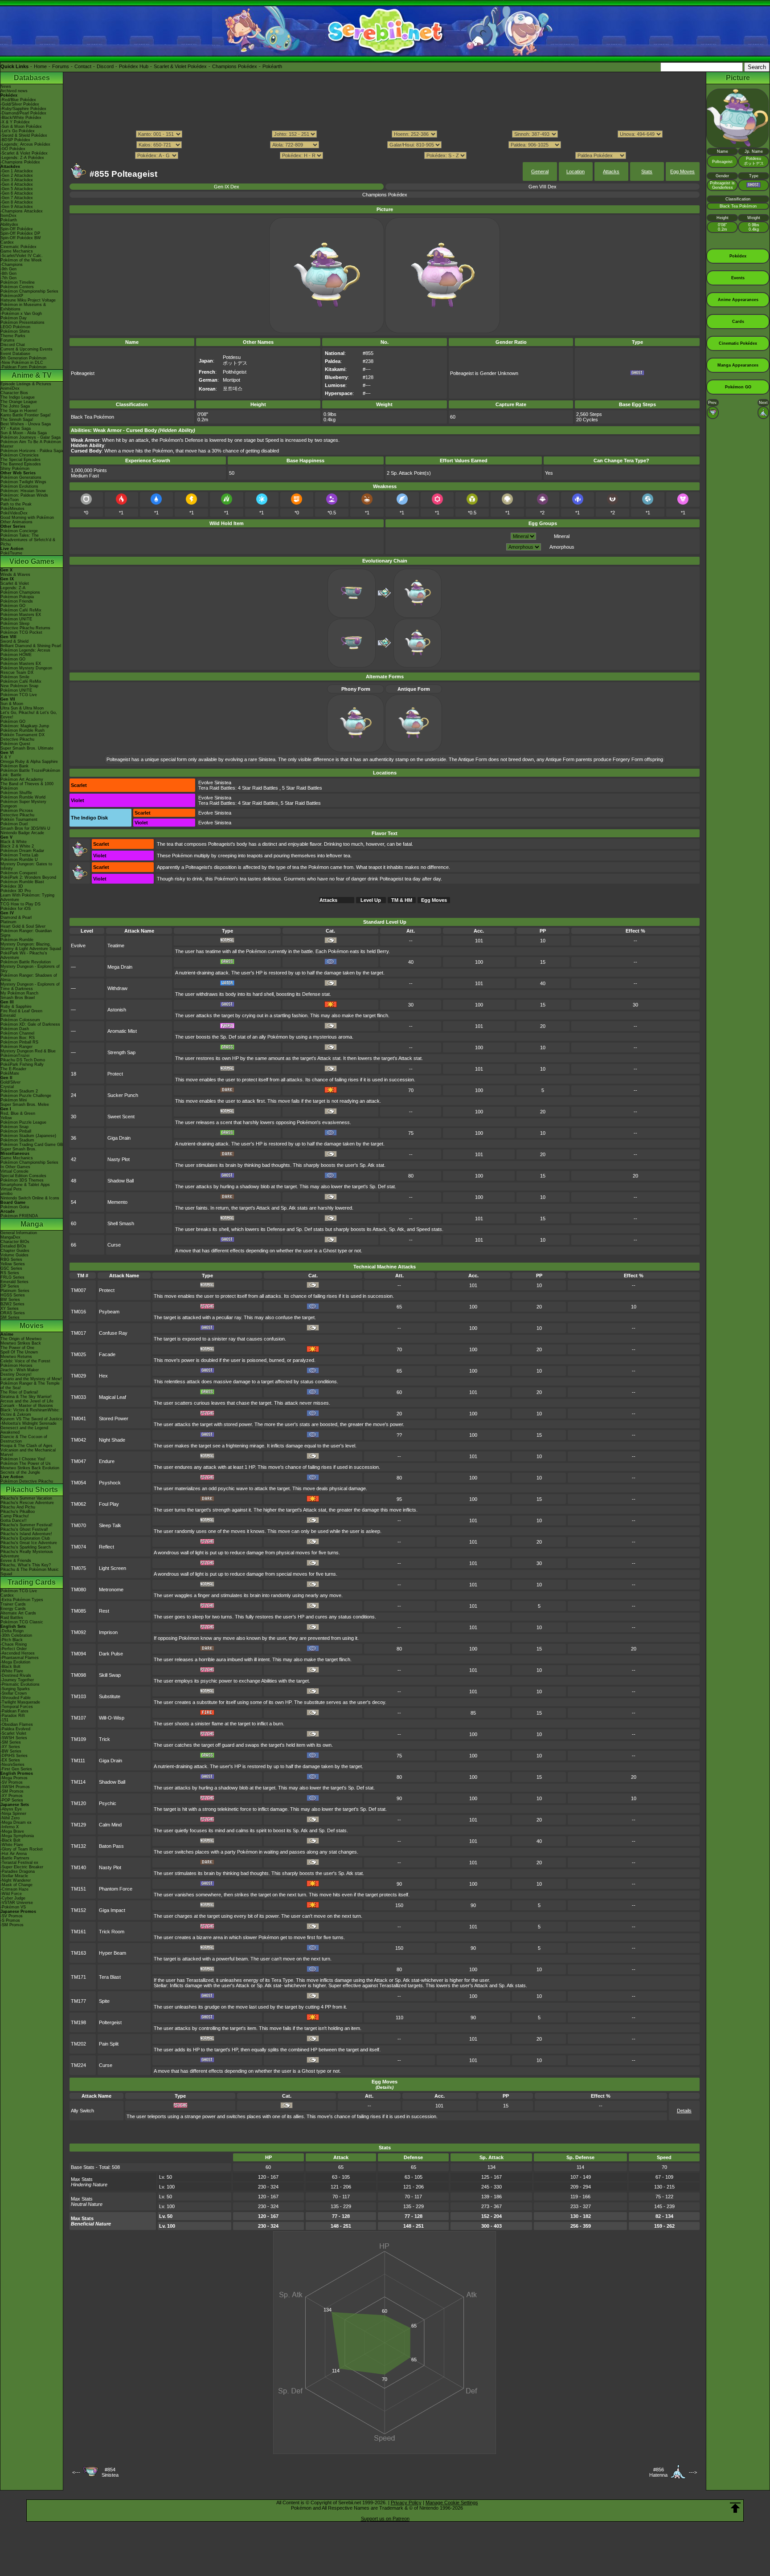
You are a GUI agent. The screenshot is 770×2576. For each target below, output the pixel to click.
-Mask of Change (16, 1885)
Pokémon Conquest (19, 873)
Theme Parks (13, 336)
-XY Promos (12, 1796)
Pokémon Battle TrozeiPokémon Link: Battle (30, 773)
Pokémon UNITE (16, 619)
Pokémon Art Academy (22, 779)
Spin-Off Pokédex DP (20, 233)
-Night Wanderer (16, 1880)
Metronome (111, 1590)
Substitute (110, 1696)
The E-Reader (13, 1069)
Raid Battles (12, 1618)
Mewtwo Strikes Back (21, 1343)
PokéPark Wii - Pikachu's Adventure (24, 955)
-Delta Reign (12, 1631)
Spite (104, 2001)
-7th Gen (8, 278)
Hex (103, 1376)
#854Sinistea (110, 2472)
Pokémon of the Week (21, 260)
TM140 (78, 1867)
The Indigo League (18, 397)
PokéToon (10, 500)
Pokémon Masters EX (21, 615)
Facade (107, 1354)
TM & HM (402, 900)
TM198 (78, 2022)
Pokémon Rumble (17, 940)
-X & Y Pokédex (15, 122)
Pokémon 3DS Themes (22, 1180)
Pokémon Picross (17, 811)
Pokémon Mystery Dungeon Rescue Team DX (26, 670)
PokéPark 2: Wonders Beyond (28, 877)
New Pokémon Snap (19, 686)
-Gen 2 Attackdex (17, 175)
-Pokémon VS (13, 1907)
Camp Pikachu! (15, 1516)
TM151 (78, 1889)
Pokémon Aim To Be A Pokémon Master (31, 444)
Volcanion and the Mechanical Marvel (28, 1452)
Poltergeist (110, 2022)
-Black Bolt (10, 1667)
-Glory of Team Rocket (22, 1849)
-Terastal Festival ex (19, 1863)
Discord (105, 66)
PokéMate (10, 1073)
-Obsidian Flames (17, 1724)
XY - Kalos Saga (16, 428)
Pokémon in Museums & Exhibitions (23, 307)
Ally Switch (82, 2111)
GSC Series (11, 1268)
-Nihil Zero (10, 1818)
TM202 (78, 2044)
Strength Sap (121, 1052)
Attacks (611, 171)
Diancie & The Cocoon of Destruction (24, 1439)
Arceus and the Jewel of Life (27, 1401)
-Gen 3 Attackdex (17, 180)
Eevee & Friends (16, 1561)
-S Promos (10, 1920)
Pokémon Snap (14, 1127)
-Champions (12, 265)
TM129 (78, 1825)
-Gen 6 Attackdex (17, 193)
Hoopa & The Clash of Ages (27, 1446)
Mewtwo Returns (16, 1357)
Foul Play (109, 1504)
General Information (19, 1233)
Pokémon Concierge (19, 531)
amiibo (6, 1194)
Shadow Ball (121, 1181)
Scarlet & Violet (15, 583)
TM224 (78, 2065)
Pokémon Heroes (16, 1365)
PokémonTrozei (15, 1056)
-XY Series (10, 1747)
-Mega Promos (14, 1778)
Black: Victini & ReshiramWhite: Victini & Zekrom (30, 1412)
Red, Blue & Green (18, 1113)
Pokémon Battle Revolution (26, 962)
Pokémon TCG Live (19, 695)
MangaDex (10, 1237)
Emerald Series (14, 1282)
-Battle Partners (15, 1858)
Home (40, 66)
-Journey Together (17, 1680)
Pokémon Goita (15, 1207)
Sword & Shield (14, 641)
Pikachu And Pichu (18, 1507)
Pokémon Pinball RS (19, 1042)
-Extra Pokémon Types (22, 1600)
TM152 (78, 1910)
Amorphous (562, 547)
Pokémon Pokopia (17, 597)
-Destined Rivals (16, 1675)
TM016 (78, 1312)
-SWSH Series (14, 1738)
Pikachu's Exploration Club (25, 1538)
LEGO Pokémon (15, 327)
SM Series (10, 1317)
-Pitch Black (12, 1640)
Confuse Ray (113, 1333)
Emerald (8, 1015)
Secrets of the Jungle (20, 1472)
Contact (83, 66)
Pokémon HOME (16, 655)
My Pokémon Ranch (19, 993)
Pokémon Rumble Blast (22, 882)
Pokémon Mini (14, 1100)
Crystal (7, 1087)
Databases (32, 78)
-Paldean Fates (14, 1711)
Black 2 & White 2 (17, 846)
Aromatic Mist (122, 1031)
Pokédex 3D (12, 886)
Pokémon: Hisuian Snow (23, 491)
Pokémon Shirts (15, 331)
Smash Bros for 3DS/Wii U (25, 828)
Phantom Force (116, 1889)
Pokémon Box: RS (18, 1038)
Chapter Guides (15, 1251)
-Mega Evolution (15, 1662)
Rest (104, 1611)
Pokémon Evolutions (19, 486)
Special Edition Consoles (23, 1176)
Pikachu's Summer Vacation (26, 1498)
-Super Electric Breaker (22, 1867)
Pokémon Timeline (18, 282)
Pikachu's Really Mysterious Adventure (27, 1554)
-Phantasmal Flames (20, 1658)
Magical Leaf (113, 1397)
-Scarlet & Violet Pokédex (24, 153)
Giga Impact (112, 1910)
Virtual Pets (11, 1189)
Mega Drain (120, 967)
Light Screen (113, 1568)
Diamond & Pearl (16, 917)
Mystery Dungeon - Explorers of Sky (30, 969)
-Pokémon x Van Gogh (21, 314)
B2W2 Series (12, 1304)
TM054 (78, 1483)
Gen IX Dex (227, 187)
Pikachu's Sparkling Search (26, 1547)
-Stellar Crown (14, 1693)
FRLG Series (12, 1277)
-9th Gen (8, 269)
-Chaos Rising (14, 1644)
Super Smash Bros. (18, 1149)
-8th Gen (8, 273)
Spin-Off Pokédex (17, 229)
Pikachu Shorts (32, 1490)
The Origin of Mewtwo (21, 1339)
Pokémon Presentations (23, 322)
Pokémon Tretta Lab (19, 855)
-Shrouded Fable (16, 1698)
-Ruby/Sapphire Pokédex (23, 109)
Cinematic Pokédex (18, 247)
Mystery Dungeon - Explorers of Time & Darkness (30, 986)
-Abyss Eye (11, 1809)
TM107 (78, 1718)
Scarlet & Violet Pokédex (180, 66)
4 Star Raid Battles (258, 788)
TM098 (78, 1675)
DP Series (10, 1286)
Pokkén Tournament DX (23, 735)
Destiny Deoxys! (16, 1374)
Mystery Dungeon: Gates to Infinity (26, 866)
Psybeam (109, 1312)
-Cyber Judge (13, 1898)
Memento (117, 1202)
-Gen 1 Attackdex (17, 171)
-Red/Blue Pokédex (18, 100)
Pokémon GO (13, 606)
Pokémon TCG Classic (22, 1622)
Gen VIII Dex (543, 187)
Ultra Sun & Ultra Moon (22, 708)
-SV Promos (12, 1782)
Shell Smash (121, 1223)
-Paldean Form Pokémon (23, 367)
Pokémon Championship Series (29, 291)
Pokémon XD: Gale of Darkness (30, 1024)
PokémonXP (12, 296)
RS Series (10, 1273)
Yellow (6, 1118)
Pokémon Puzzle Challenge (26, 1096)
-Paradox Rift (13, 1716)
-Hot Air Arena (14, 1854)
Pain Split (109, 2044)
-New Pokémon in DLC (22, 363)
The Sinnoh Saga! (17, 420)
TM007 (78, 1290)
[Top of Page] (735, 2508)
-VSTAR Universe (17, 1903)
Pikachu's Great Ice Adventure (29, 1543)
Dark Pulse (111, 1654)
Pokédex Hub (134, 66)
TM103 (78, 1696)
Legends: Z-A (13, 588)
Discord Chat (13, 345)
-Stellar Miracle (14, 1876)
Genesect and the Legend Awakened (24, 1430)
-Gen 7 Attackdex (17, 198)
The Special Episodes (20, 460)
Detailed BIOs (13, 1246)
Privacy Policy (406, 2503)
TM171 (78, 1977)
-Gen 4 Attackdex (17, 184)
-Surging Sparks (15, 1689)
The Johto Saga (15, 406)
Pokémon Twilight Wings (23, 482)
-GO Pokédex (13, 149)
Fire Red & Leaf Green (21, 1011)
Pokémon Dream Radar (22, 851)
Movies (32, 1326)
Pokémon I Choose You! (23, 1459)
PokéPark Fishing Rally (22, 1064)
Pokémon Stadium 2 (19, 1091)
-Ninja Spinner (13, 1814)
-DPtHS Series (14, 1756)
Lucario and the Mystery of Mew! (31, 1379)
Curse (114, 1245)
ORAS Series (13, 1313)
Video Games (32, 561)
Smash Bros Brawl (18, 998)
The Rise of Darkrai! (19, 1392)
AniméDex (10, 388)
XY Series (10, 1308)
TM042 (78, 1440)
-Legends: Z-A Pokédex (22, 158)
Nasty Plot (119, 1159)
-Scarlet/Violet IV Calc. (22, 256)
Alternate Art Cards (18, 1613)
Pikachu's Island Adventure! (26, 1534)
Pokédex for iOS (16, 909)
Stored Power (114, 1418)
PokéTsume (11, 553)
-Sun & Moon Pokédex (21, 126)
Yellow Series (13, 1264)
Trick (104, 1739)
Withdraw (117, 988)
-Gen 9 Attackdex (17, 207)
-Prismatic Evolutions (20, 1684)
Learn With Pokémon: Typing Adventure (27, 897)
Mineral (562, 536)
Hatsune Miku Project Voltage (28, 300)
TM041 (78, 1418)
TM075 (78, 1568)
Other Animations (16, 522)
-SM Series (11, 1742)
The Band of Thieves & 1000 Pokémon (27, 786)
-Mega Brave (12, 1831)
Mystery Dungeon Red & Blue (28, 1051)
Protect (115, 1074)
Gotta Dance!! (14, 1520)
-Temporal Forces (17, 1707)
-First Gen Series (16, 1769)
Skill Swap (110, 1675)
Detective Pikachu (17, 739)
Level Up (371, 900)
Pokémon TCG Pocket (21, 632)
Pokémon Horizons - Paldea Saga (32, 451)
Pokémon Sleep (15, 624)
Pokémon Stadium (17, 1140)
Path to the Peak (16, 504)
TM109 (78, 1739)
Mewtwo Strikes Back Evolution (30, 1468)
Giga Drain (119, 1138)
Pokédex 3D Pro (16, 891)
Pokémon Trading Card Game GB (32, 1145)
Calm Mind (110, 1825)
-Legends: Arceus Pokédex (25, 144)
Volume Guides (14, 1255)
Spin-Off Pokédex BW (21, 238)
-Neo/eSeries (12, 1765)
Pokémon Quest (15, 744)
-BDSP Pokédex (15, 140)
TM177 (78, 2001)
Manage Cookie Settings (452, 2503)
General (540, 171)
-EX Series (10, 1760)
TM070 (78, 1525)
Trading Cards (32, 1582)
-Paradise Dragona (18, 1871)
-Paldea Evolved (15, 1729)
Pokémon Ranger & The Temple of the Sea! (30, 1386)
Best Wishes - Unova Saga (26, 424)
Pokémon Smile (15, 677)
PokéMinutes (12, 509)
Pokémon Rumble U (19, 860)
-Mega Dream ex (16, 1822)
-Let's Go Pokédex (18, 131)
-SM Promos (12, 1791)
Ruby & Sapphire (16, 1007)
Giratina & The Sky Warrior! (26, 1397)
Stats (647, 171)
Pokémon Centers (17, 287)
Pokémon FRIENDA (19, 1216)
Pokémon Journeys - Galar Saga (31, 437)
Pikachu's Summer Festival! (27, 1525)
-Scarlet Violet (13, 1733)
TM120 (78, 1803)
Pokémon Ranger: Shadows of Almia (29, 978)
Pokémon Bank (14, 766)
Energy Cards (13, 1609)
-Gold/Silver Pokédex (20, 104)
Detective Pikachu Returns (25, 628)
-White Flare (12, 1671)
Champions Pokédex (235, 66)
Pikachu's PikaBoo (18, 1512)
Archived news (14, 91)
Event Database (15, 354)
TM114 (78, 1782)
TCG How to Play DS (20, 904)
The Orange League (19, 402)
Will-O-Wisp (112, 1718)
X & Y (6, 757)
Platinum (8, 922)
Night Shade (112, 1440)
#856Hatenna (658, 2472)
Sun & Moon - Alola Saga (24, 433)
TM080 (78, 1590)
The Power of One (17, 1348)
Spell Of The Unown (19, 1352)
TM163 (78, 1953)
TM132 (78, 1846)
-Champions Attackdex (22, 211)
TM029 (78, 1376)
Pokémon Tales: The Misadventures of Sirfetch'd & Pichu (28, 540)
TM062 (78, 1504)
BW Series (10, 1300)
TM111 (78, 1761)
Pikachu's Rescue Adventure (27, 1503)
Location (575, 171)
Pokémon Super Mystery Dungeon (23, 804)
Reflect (106, 1547)
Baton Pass (111, 1846)
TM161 (78, 1932)
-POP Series (12, 1800)
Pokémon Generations (21, 477)
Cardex (7, 242)
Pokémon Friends (17, 601)
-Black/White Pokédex (21, 118)
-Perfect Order (14, 1649)
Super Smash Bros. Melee (25, 1105)
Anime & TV (32, 375)
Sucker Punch (123, 1095)
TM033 (78, 1397)
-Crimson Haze (14, 1889)
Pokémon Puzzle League (23, 1122)
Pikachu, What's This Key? (26, 1565)
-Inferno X (10, 1827)
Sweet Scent (121, 1117)
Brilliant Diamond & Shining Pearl (31, 646)
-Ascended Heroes (18, 1653)
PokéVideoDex (14, 513)
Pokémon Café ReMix (21, 610)
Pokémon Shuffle (16, 793)
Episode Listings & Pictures (26, 384)
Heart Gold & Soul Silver (23, 926)
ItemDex (8, 216)
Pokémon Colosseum (20, 1020)
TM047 (78, 1461)
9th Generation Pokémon (23, 358)
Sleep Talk (110, 1525)
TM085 (78, 1611)
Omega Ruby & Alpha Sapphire (29, 762)
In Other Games (15, 1167)
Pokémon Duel (14, 824)
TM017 (78, 1333)
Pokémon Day (14, 318)
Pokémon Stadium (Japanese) (28, 1136)
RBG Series (11, 1259)
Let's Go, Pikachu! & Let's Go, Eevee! (29, 715)
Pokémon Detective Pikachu (27, 1481)
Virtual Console (14, 1171)
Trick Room (112, 1932)
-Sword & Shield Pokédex (24, 135)
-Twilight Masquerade (20, 1702)
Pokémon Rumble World (23, 797)
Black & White (14, 842)
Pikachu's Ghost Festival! (24, 1529)
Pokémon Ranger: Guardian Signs (26, 933)
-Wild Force (11, 1894)
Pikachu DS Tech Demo (23, 1060)
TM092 (78, 1632)
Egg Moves (682, 171)
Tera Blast (110, 1977)
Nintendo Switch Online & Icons (30, 1198)
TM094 (78, 1654)
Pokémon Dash (15, 1029)
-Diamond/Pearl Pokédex (23, 113)
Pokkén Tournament (19, 819)
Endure (107, 1461)
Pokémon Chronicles (20, 455)
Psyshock (110, 1483)
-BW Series (11, 1751)
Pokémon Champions (20, 592)
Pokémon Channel (17, 1033)
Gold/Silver (10, 1082)
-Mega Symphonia (17, 1836)
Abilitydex (9, 224)
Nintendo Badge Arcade (22, 833)
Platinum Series (15, 1291)
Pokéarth (272, 66)
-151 (4, 1720)
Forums (61, 66)
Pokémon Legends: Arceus (25, 650)
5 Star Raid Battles (302, 788)
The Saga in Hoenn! (19, 411)
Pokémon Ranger (16, 1047)
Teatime (116, 946)
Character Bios (14, 393)
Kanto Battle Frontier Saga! (26, 415)
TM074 (78, 1547)
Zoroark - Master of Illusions (27, 1406)
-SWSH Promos (15, 1787)
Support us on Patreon (385, 2519)
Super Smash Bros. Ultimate (27, 748)
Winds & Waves (15, 575)
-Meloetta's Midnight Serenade (29, 1423)
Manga (32, 1224)
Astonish (117, 1010)
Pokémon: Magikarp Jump (25, 726)
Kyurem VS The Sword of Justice (31, 1419)
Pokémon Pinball (16, 1131)
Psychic (108, 1803)
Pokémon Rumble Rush (23, 730)
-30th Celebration (16, 1635)
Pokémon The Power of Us (26, 1463)
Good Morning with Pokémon (27, 518)
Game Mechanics (17, 251)
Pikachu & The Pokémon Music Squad (30, 1572)
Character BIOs (15, 1242)
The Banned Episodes (21, 464)
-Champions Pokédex (20, 162)
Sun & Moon (12, 704)
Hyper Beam (113, 1953)
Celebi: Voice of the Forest (25, 1361)
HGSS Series (13, 1295)
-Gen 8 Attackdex (17, 202)
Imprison (108, 1632)
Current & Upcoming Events (27, 349)
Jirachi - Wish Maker (20, 1370)
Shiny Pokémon (15, 469)
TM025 (78, 1354)
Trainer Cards (13, 1604)
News (6, 86)
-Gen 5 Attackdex (17, 189)
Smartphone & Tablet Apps (25, 1185)
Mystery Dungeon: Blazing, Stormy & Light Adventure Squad (31, 946)
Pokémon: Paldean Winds (24, 495)
